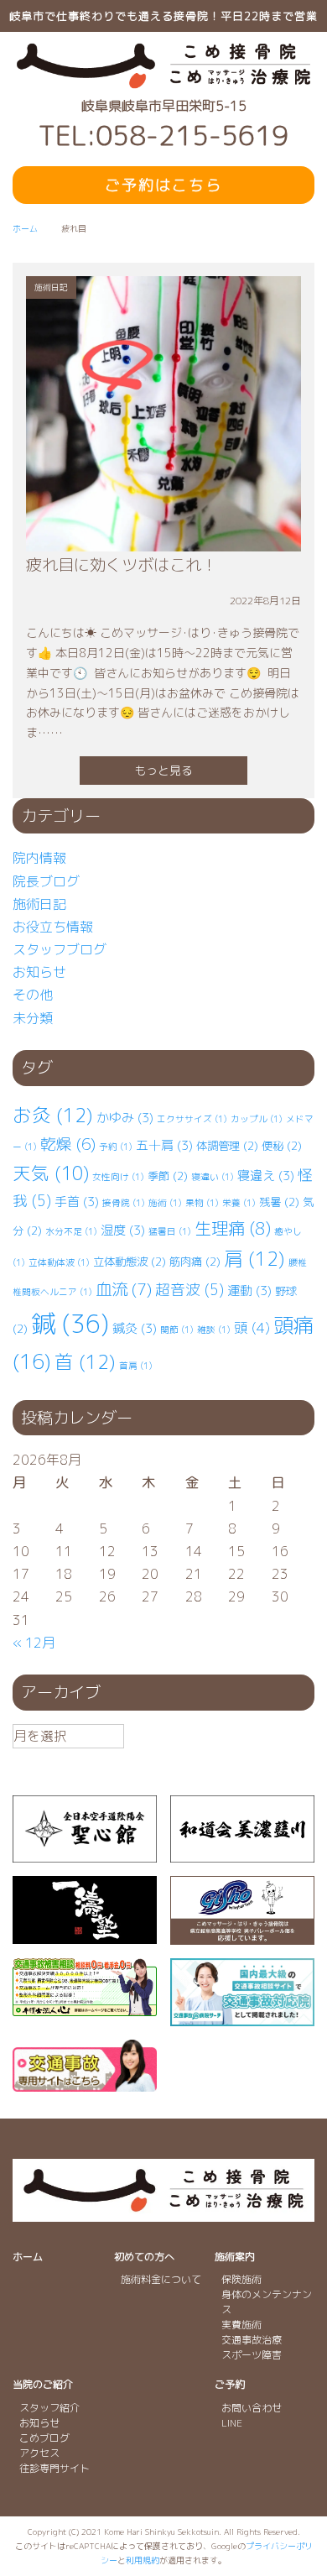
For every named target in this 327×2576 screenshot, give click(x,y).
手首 (77, 1202)
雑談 (214, 1330)
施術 (165, 1203)
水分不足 (71, 1231)
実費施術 (241, 2325)
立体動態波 (130, 1262)
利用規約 (143, 2560)
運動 (249, 1291)
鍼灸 (135, 1328)
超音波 (189, 1290)
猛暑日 (170, 1231)
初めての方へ (144, 2257)
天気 (51, 1173)
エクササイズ (192, 1119)
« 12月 (34, 1643)
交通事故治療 (252, 2340)
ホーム (28, 2257)
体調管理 (227, 1146)
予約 (116, 1147)
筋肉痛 (195, 1262)
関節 (177, 1330)
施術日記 (39, 904)
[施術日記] (163, 540)
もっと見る (163, 770)
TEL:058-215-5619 (163, 136)
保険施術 (241, 2279)
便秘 (282, 1146)
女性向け (118, 1177)
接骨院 (124, 1203)
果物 (202, 1203)
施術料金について (161, 2279)
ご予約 (230, 2384)
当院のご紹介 (43, 2384)
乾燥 (68, 1144)
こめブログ (44, 2438)
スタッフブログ (60, 949)
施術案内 (235, 2257)
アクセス (39, 2453)
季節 (168, 1176)
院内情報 (39, 858)
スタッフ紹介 (49, 2408)
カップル (257, 1119)
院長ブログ (46, 881)
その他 (33, 995)
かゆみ (125, 1118)
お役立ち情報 (53, 927)
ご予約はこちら (163, 185)
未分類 (33, 1018)
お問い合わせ (252, 2408)
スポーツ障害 (252, 2355)
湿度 (123, 1230)
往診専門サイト (54, 2468)
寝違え (266, 1176)
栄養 (239, 1203)
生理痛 (233, 1228)
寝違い (213, 1177)
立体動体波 (59, 1262)
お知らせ (39, 972)
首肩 (136, 1366)
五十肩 (164, 1145)
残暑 (279, 1202)
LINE (232, 2423)
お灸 (53, 1115)
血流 (124, 1289)
